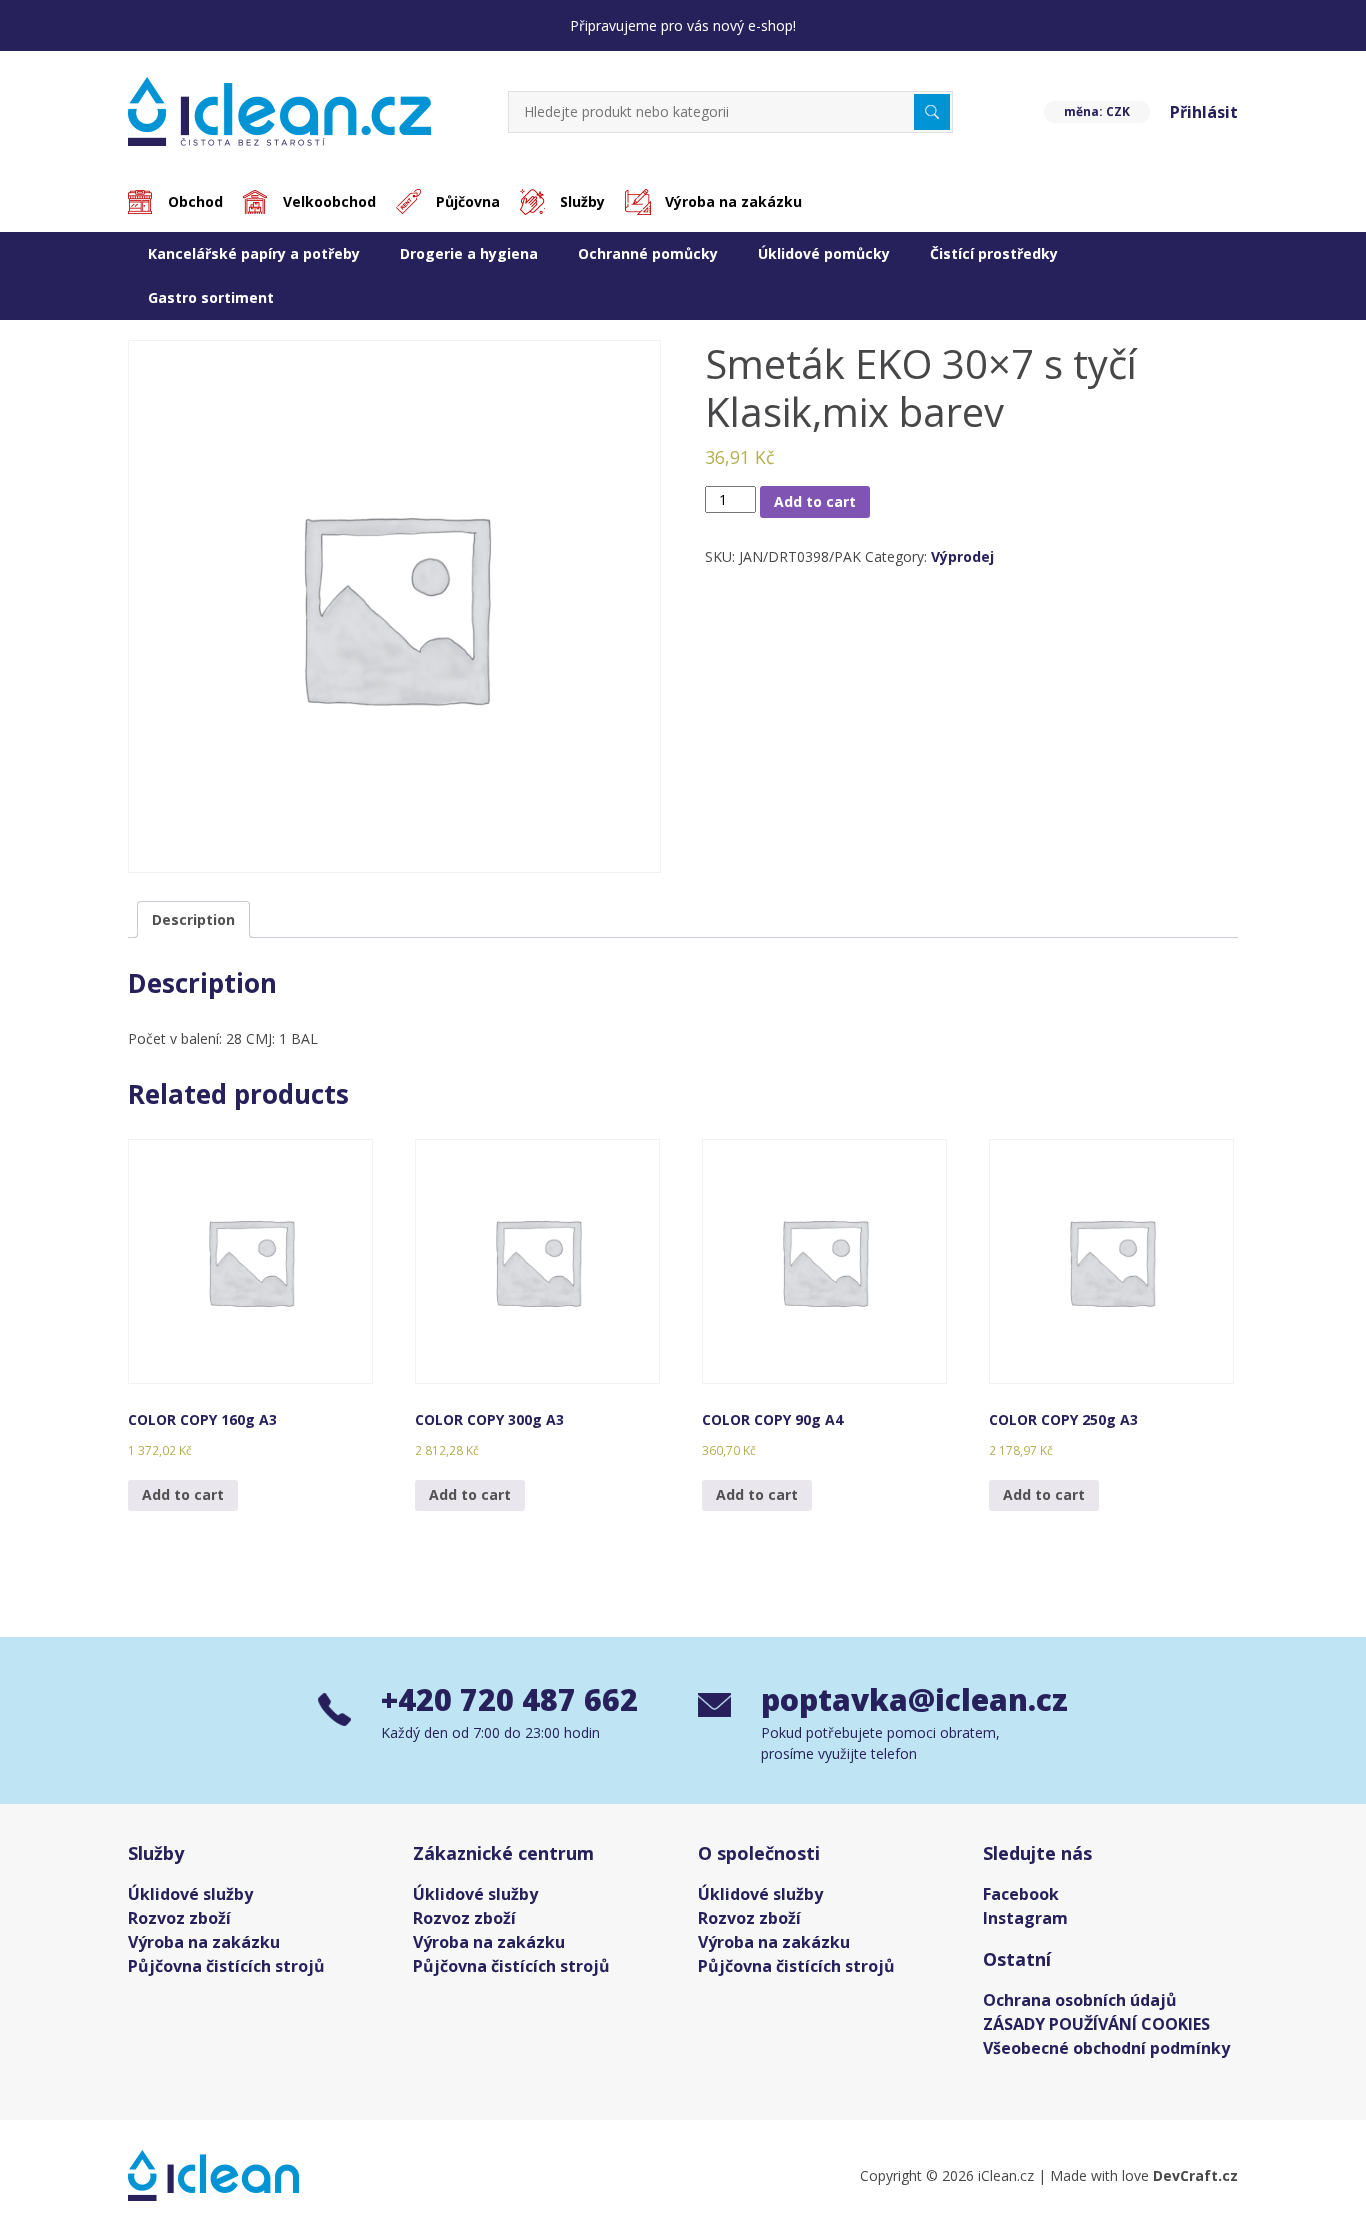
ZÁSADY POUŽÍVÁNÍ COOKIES (1096, 2024)
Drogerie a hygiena (469, 253)
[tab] (193, 919)
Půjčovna (468, 201)
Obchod (195, 201)
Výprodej (962, 556)
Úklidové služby (190, 1894)
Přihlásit (1204, 112)
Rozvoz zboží (179, 1918)
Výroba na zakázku (733, 201)
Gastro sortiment (211, 297)
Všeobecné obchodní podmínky (1106, 2048)
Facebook (1021, 1894)
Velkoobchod (329, 201)
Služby (582, 201)
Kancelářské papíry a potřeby (254, 253)
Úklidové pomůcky (824, 253)
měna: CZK (1097, 111)
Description (193, 919)
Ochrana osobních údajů (1080, 2000)
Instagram (1025, 1918)
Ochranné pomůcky (648, 253)
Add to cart (815, 501)
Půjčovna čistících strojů (226, 1966)
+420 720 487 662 (509, 1699)
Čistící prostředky (994, 253)
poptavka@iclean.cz (904, 1699)
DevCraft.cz (1195, 2175)
